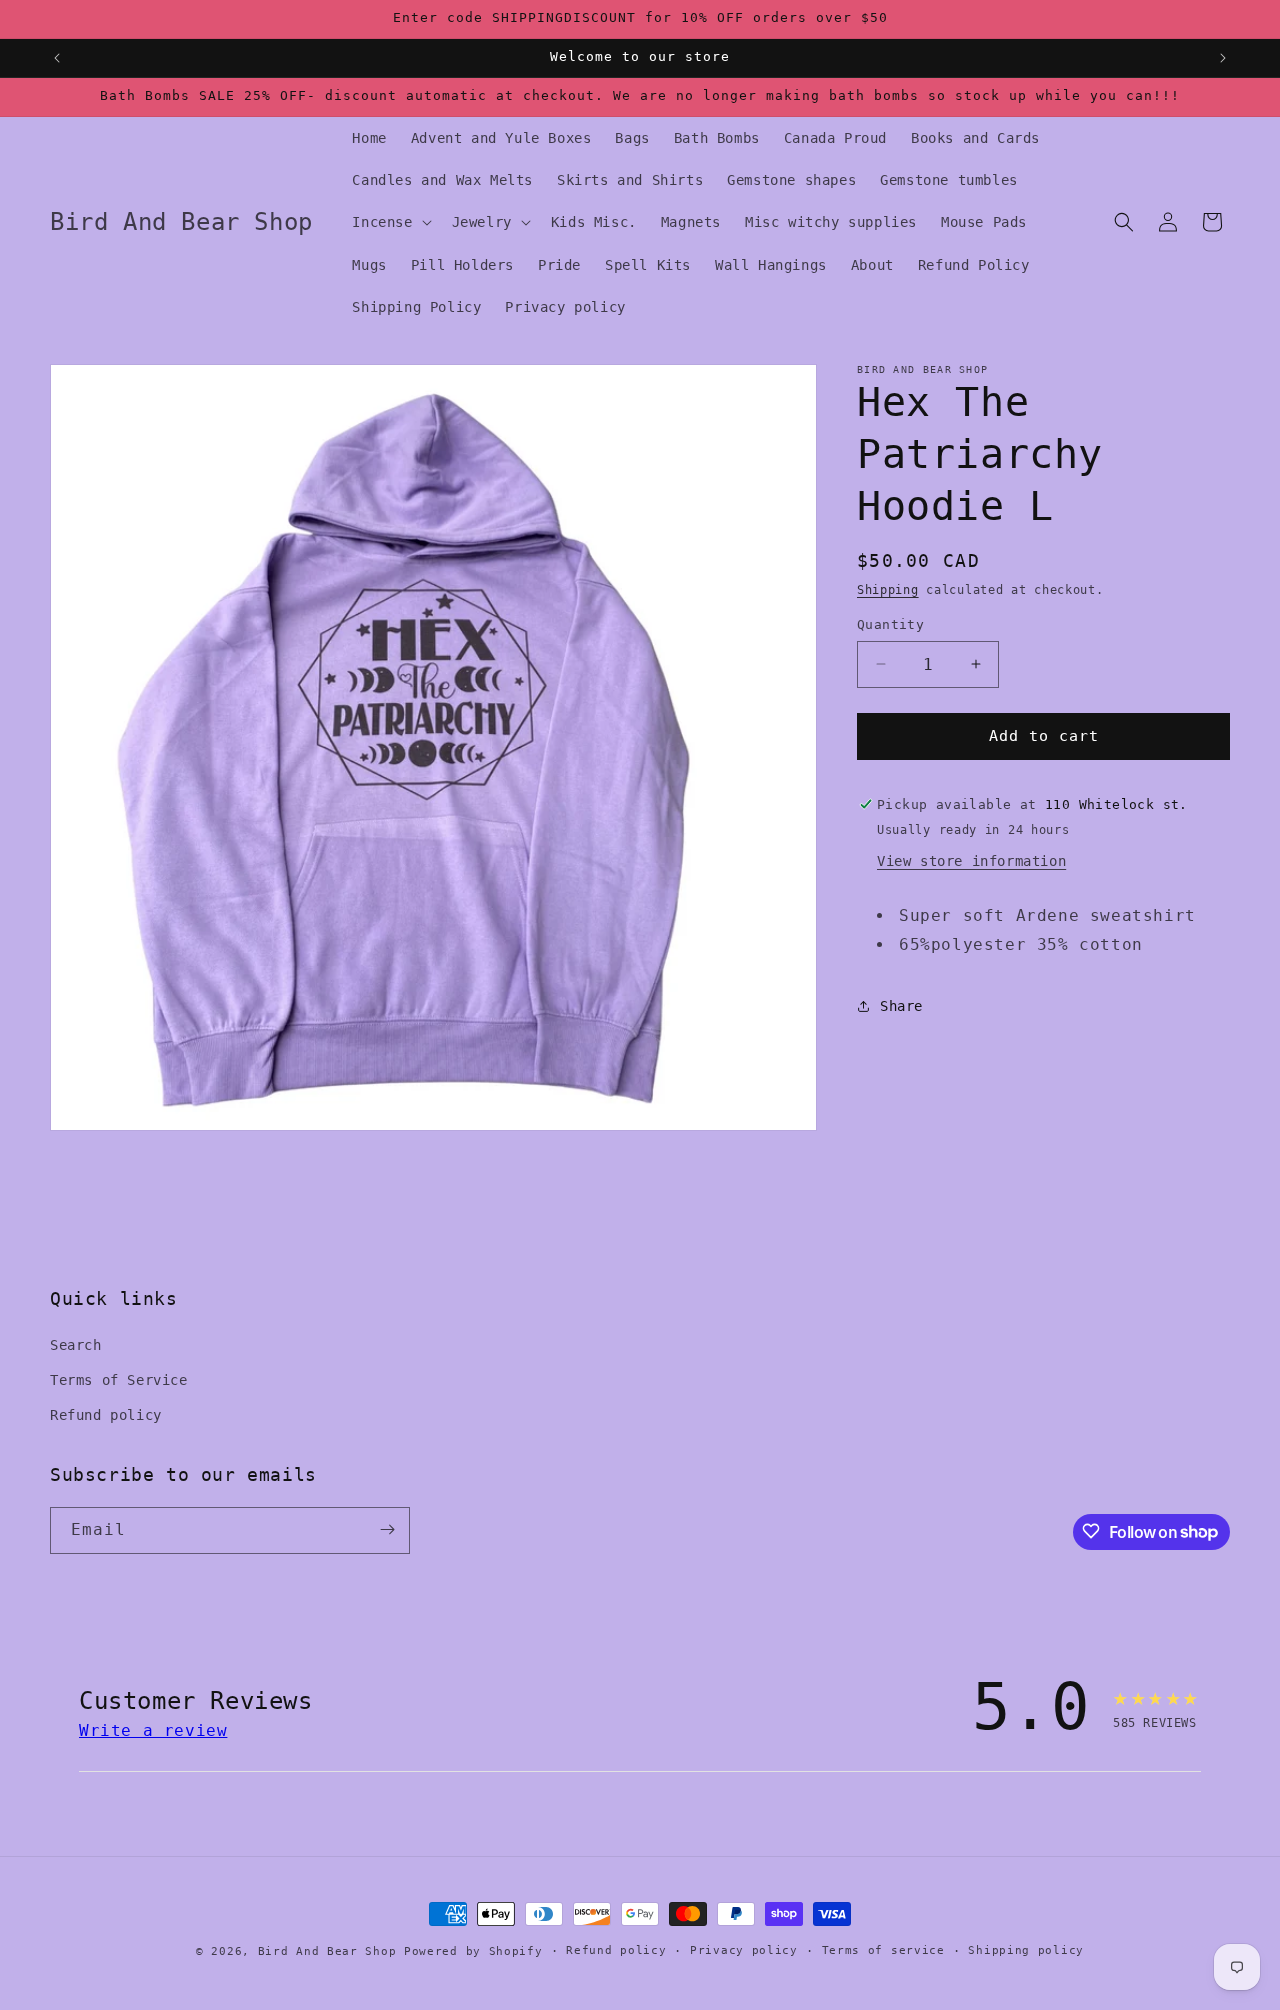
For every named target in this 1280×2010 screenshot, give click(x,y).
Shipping (888, 590)
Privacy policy (744, 1950)
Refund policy (106, 1415)
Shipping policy (1026, 1950)
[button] (389, 222)
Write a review (153, 1730)
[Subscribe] (387, 1529)
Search (76, 1344)
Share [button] (901, 1006)
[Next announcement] (1223, 58)
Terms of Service (119, 1380)
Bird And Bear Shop (327, 1951)
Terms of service (883, 1950)
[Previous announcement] (57, 58)
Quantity (890, 624)
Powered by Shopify (473, 1951)
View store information (971, 861)
